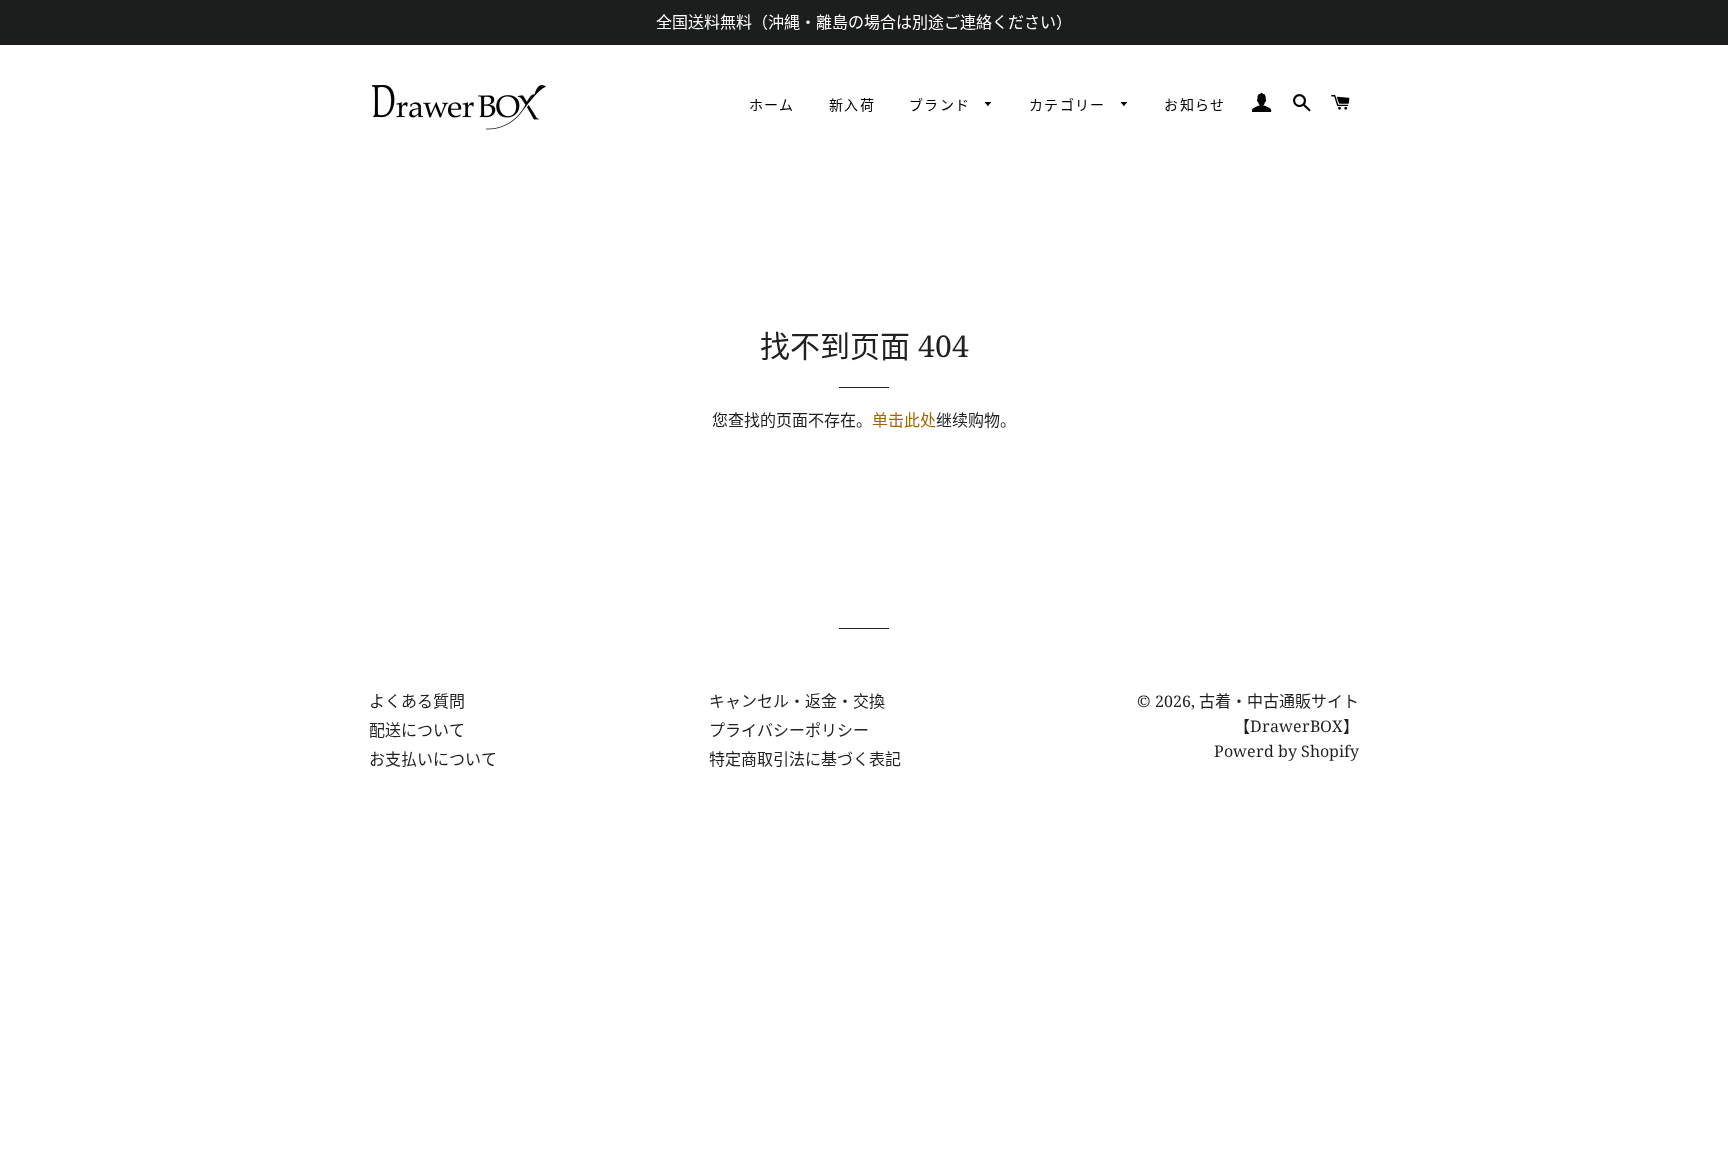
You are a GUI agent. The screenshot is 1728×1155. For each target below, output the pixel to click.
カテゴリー (1070, 106)
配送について (417, 730)
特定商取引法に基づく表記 (805, 759)
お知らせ (1195, 106)
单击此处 (904, 420)
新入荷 (852, 106)
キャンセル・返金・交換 (797, 701)
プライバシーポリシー (789, 730)
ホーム (772, 106)
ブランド (942, 106)
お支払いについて (433, 759)
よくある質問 (417, 701)
